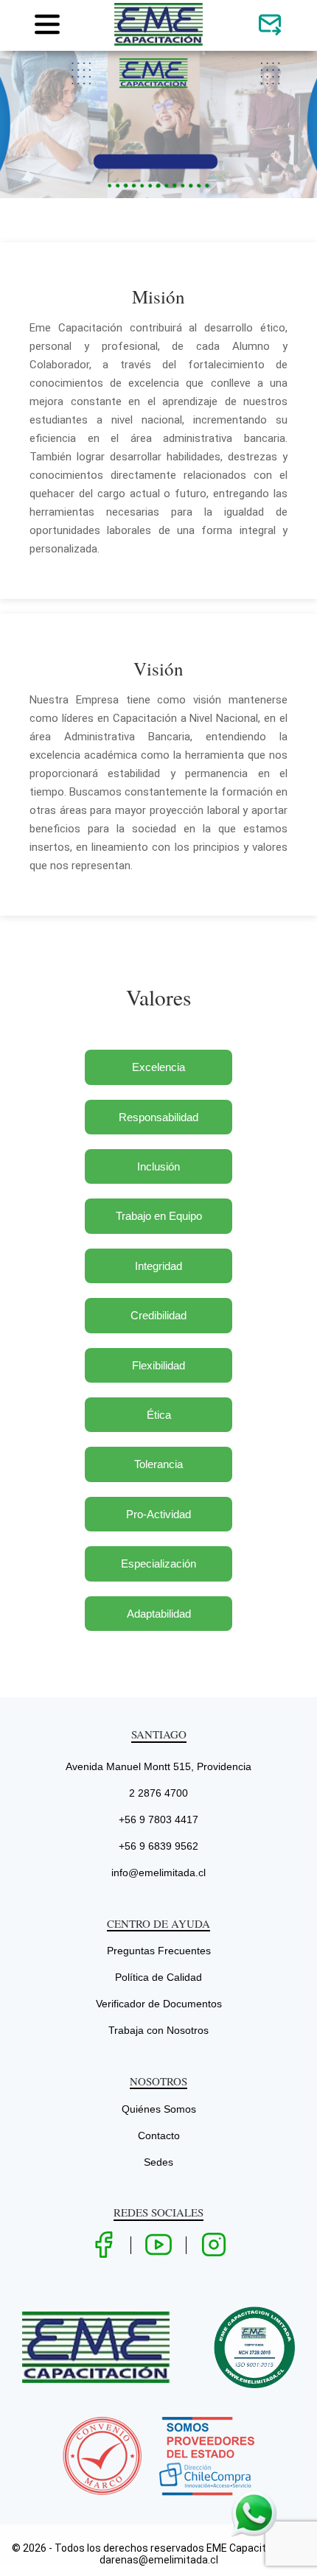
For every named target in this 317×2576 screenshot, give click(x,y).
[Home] (158, 43)
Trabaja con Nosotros (158, 2030)
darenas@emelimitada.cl (159, 2560)
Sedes (158, 2162)
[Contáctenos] (270, 25)
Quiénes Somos (159, 2109)
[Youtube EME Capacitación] (158, 2246)
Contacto (159, 2135)
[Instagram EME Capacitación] (214, 2246)
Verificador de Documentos (159, 2004)
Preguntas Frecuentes (159, 1951)
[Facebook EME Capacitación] (103, 2246)
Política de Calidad (158, 1977)
